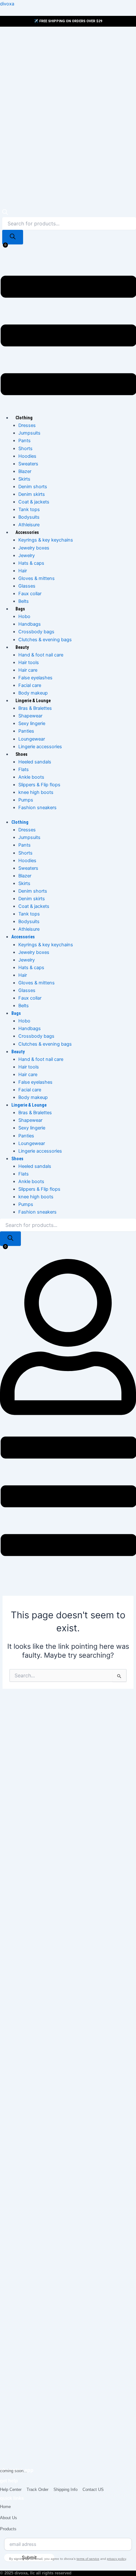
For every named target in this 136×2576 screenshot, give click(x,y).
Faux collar (30, 594)
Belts (24, 601)
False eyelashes (35, 678)
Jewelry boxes (34, 548)
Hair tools (29, 662)
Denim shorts (33, 487)
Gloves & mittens (37, 578)
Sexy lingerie (32, 723)
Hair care (28, 670)
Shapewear (30, 716)
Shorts (25, 449)
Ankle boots (31, 777)
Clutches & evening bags (45, 640)
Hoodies (27, 456)
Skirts (24, 479)
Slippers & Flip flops (39, 785)
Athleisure (29, 525)
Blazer (25, 471)
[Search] (13, 237)
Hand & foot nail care (41, 655)
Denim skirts (32, 494)
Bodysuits (29, 517)
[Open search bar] (5, 213)
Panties (26, 731)
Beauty (22, 647)
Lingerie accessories (40, 747)
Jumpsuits (29, 433)
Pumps (26, 800)
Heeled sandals (35, 762)
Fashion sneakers (37, 808)
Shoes (22, 754)
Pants (25, 441)
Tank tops (29, 509)
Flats (24, 769)
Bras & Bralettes (35, 708)
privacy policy (116, 2559)
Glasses (27, 586)
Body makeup (33, 693)
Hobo (24, 616)
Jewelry (27, 556)
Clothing (24, 418)
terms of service (88, 2559)
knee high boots (36, 792)
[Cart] (3, 251)
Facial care (30, 685)
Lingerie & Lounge (33, 701)
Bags (20, 609)
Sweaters (28, 464)
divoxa (7, 4)
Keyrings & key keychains (46, 540)
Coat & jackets (34, 502)
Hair (23, 571)
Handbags (30, 624)
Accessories (27, 532)
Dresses (27, 425)
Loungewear (32, 739)
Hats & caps (31, 563)
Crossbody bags (36, 632)
